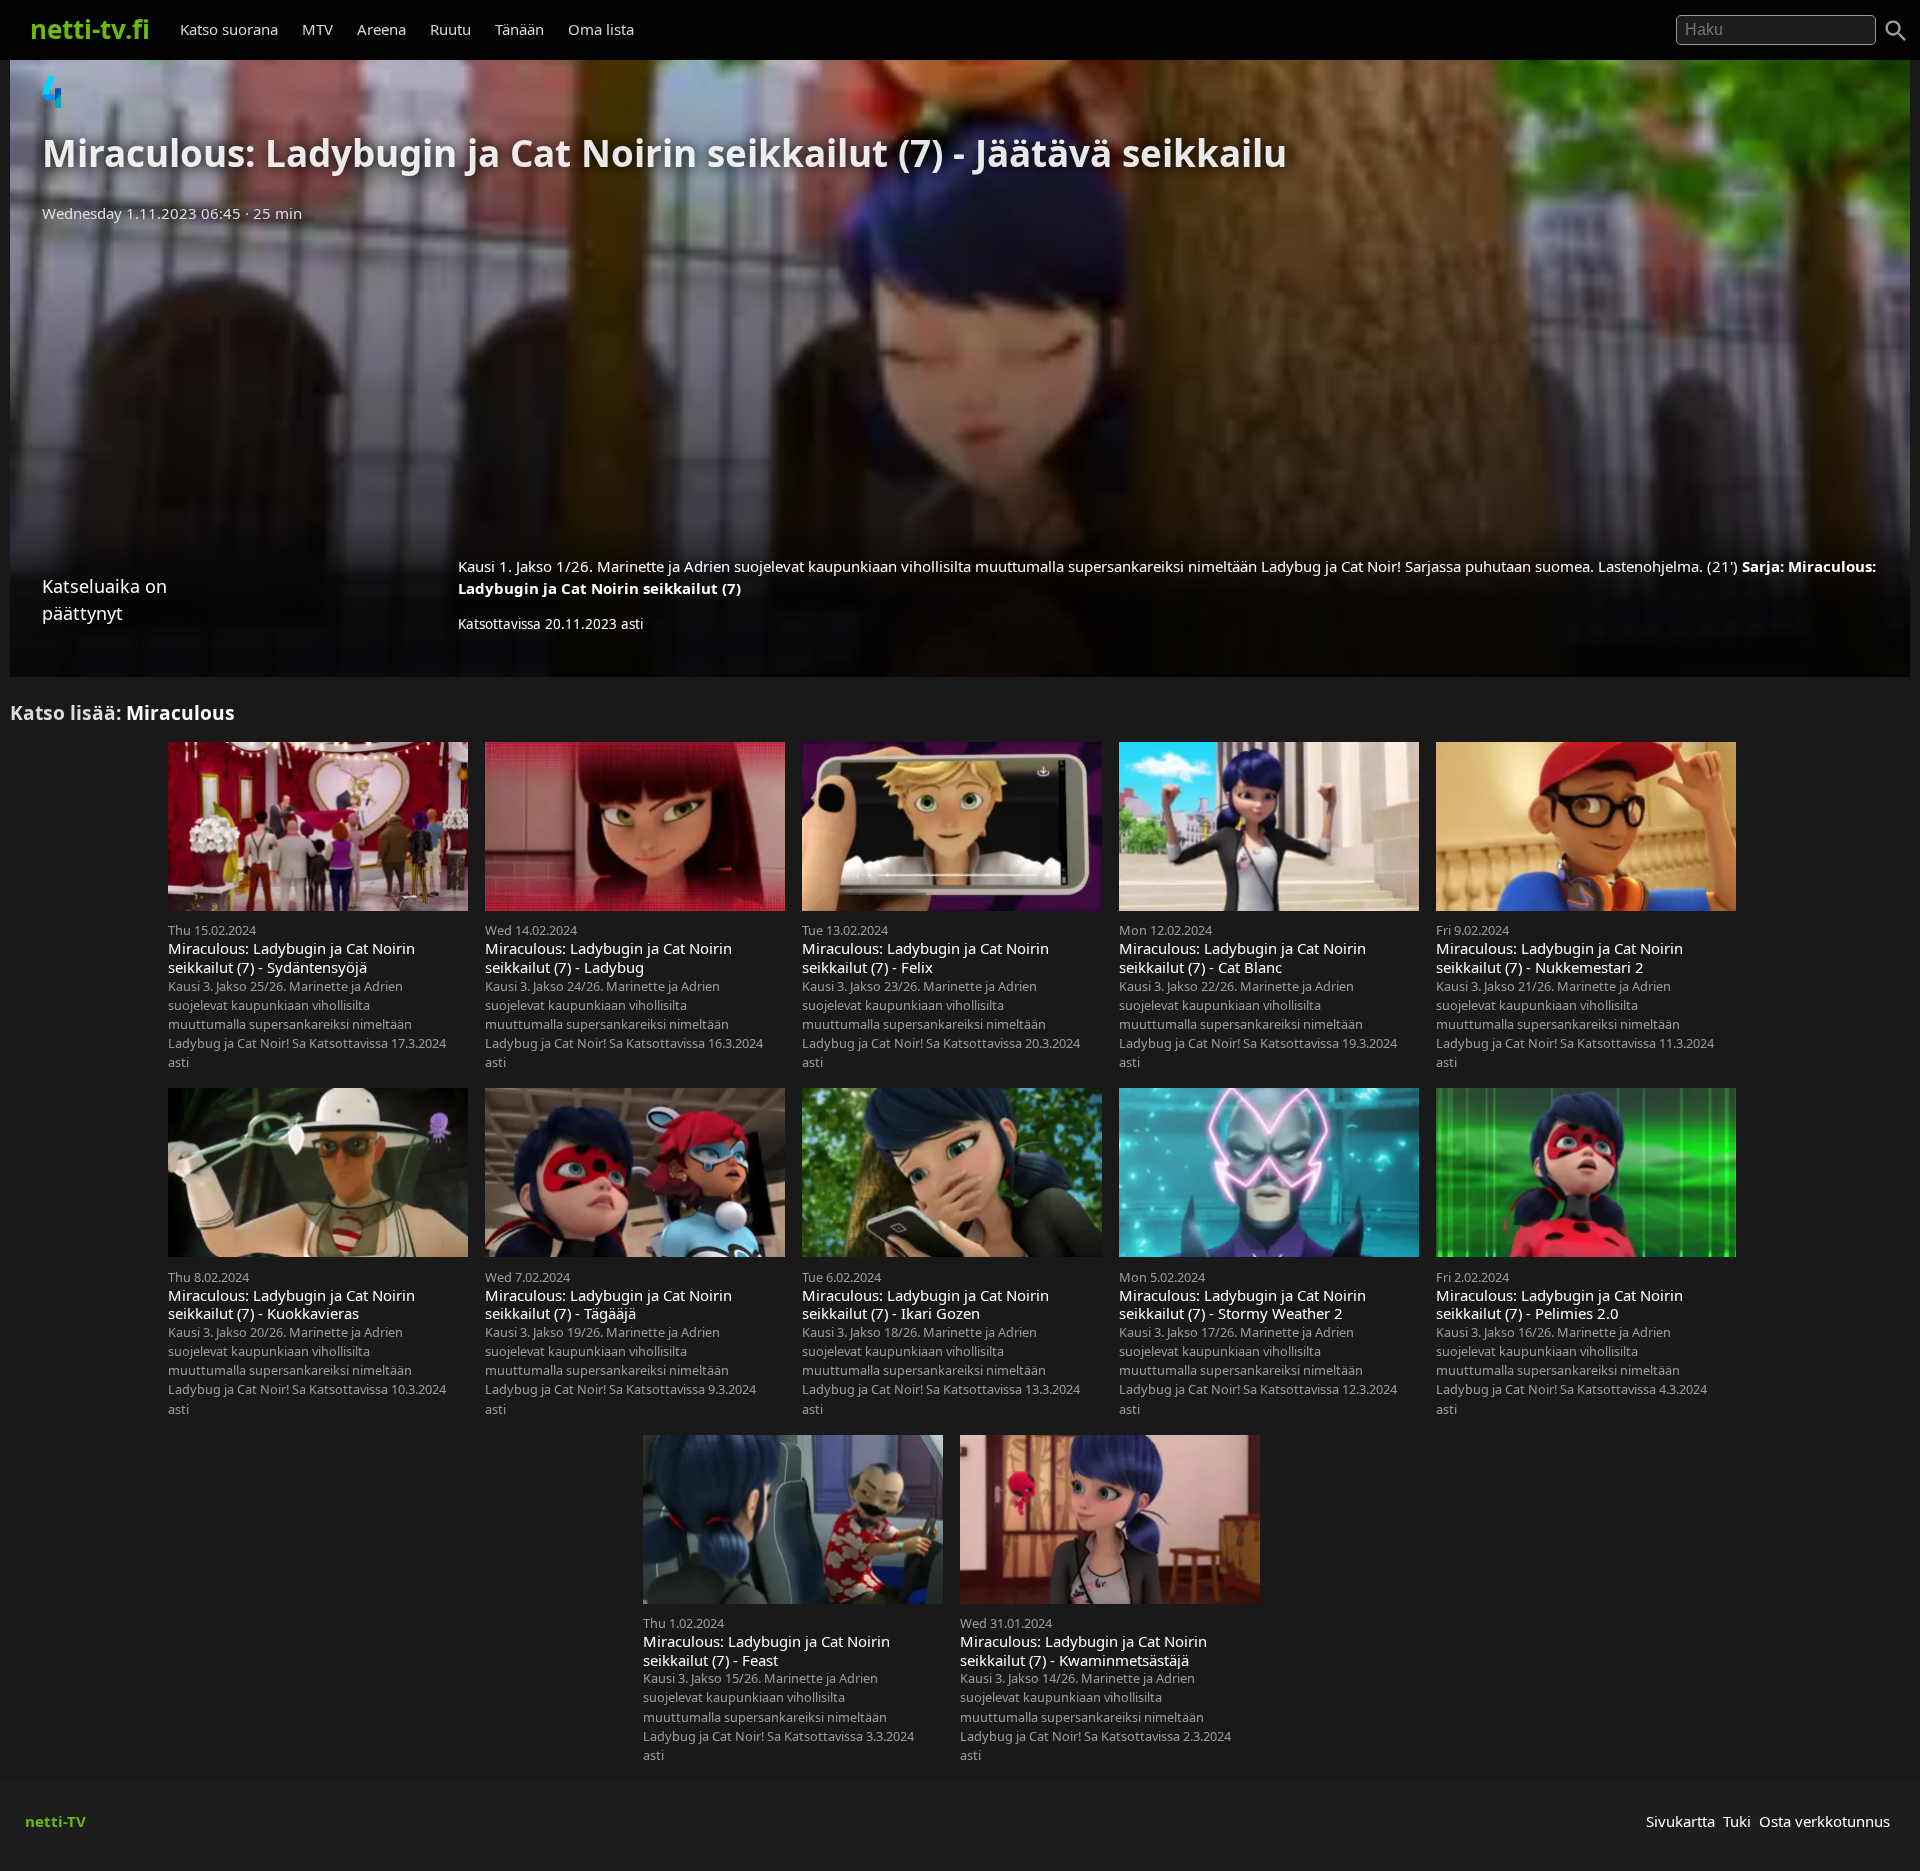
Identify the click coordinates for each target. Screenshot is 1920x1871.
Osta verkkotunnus (1824, 1821)
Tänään (519, 29)
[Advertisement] (960, 383)
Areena (381, 29)
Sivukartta (1680, 1821)
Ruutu (450, 29)
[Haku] (1896, 31)
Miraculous (180, 712)
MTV (317, 29)
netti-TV (55, 1821)
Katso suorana (229, 29)
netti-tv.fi (90, 29)
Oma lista (601, 29)
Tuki (1737, 1821)
